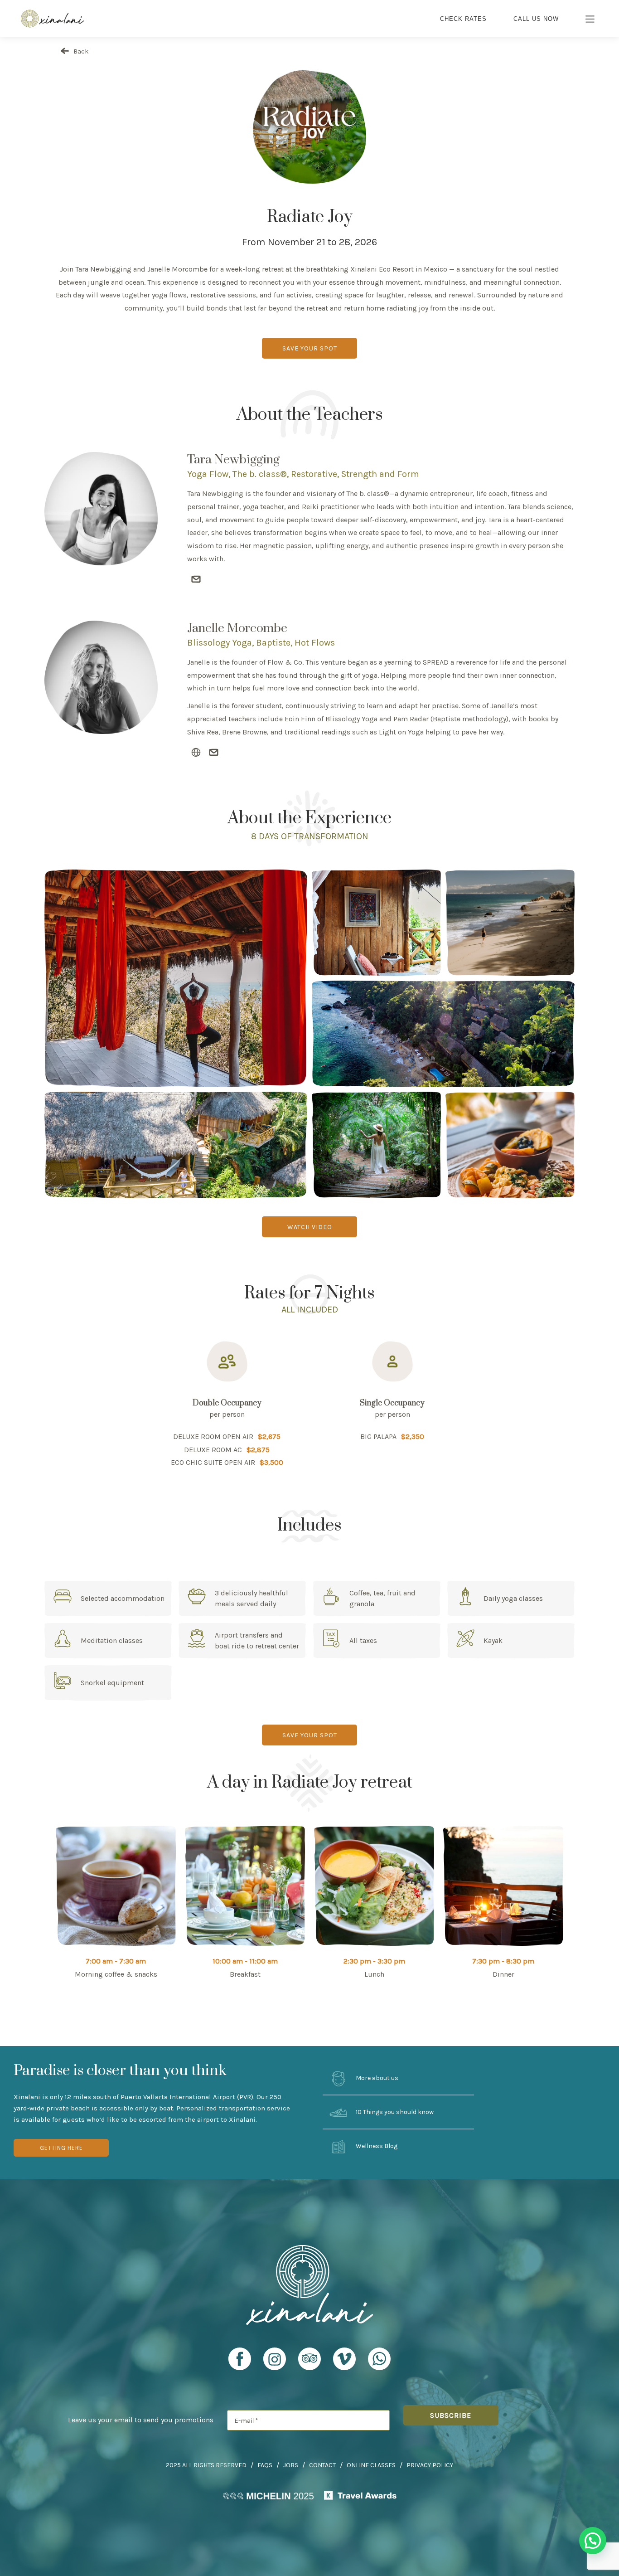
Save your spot (310, 348)
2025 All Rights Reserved (206, 2465)
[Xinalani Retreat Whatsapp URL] (379, 2359)
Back (80, 51)
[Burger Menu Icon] (590, 20)
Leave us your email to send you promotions (141, 2420)
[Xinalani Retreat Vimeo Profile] (344, 2363)
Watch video (310, 1227)
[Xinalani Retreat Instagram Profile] (275, 2363)
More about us (376, 2078)
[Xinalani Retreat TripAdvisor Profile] (309, 2363)
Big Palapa (378, 1436)
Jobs (291, 2465)
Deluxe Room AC (213, 1450)
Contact (322, 2465)
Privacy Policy (430, 2465)
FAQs (265, 2465)
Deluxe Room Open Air (213, 1436)
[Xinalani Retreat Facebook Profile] (240, 2363)
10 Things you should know (394, 2112)
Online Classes (371, 2465)
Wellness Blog (376, 2146)
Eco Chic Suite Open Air (213, 1462)
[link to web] (196, 753)
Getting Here (61, 2148)
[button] (593, 2541)
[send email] (196, 580)
